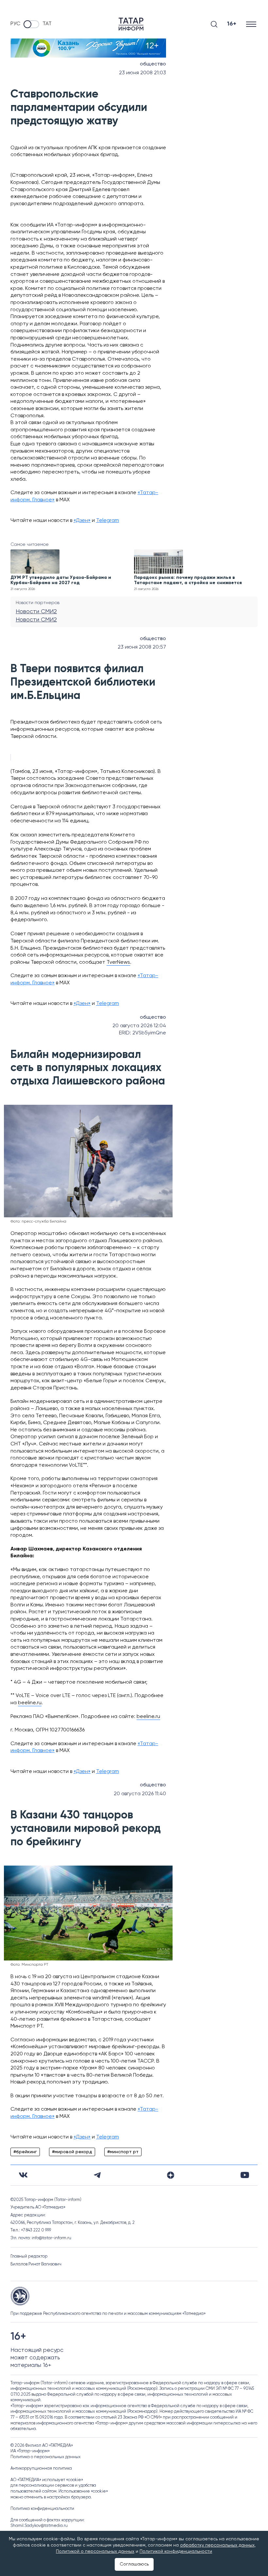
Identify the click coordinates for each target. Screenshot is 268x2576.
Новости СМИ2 (36, 612)
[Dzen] (171, 2175)
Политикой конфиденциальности (176, 2551)
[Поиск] (214, 24)
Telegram (108, 521)
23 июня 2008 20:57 (142, 647)
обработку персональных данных (217, 2545)
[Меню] (252, 24)
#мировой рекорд (72, 2152)
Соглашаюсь (134, 2564)
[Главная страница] (131, 24)
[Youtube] (245, 2175)
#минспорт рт (123, 2152)
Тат (47, 24)
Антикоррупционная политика (41, 2469)
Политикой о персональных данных (95, 2551)
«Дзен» (82, 521)
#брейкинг (25, 2152)
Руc (15, 24)
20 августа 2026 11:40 (140, 1794)
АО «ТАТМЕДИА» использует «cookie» (47, 2480)
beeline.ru (30, 1703)
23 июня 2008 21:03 (142, 73)
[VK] (23, 2175)
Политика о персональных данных (46, 2457)
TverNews (118, 962)
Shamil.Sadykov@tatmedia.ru (39, 2526)
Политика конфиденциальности (42, 2509)
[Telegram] (97, 2175)
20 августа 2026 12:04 (139, 1026)
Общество (153, 64)
